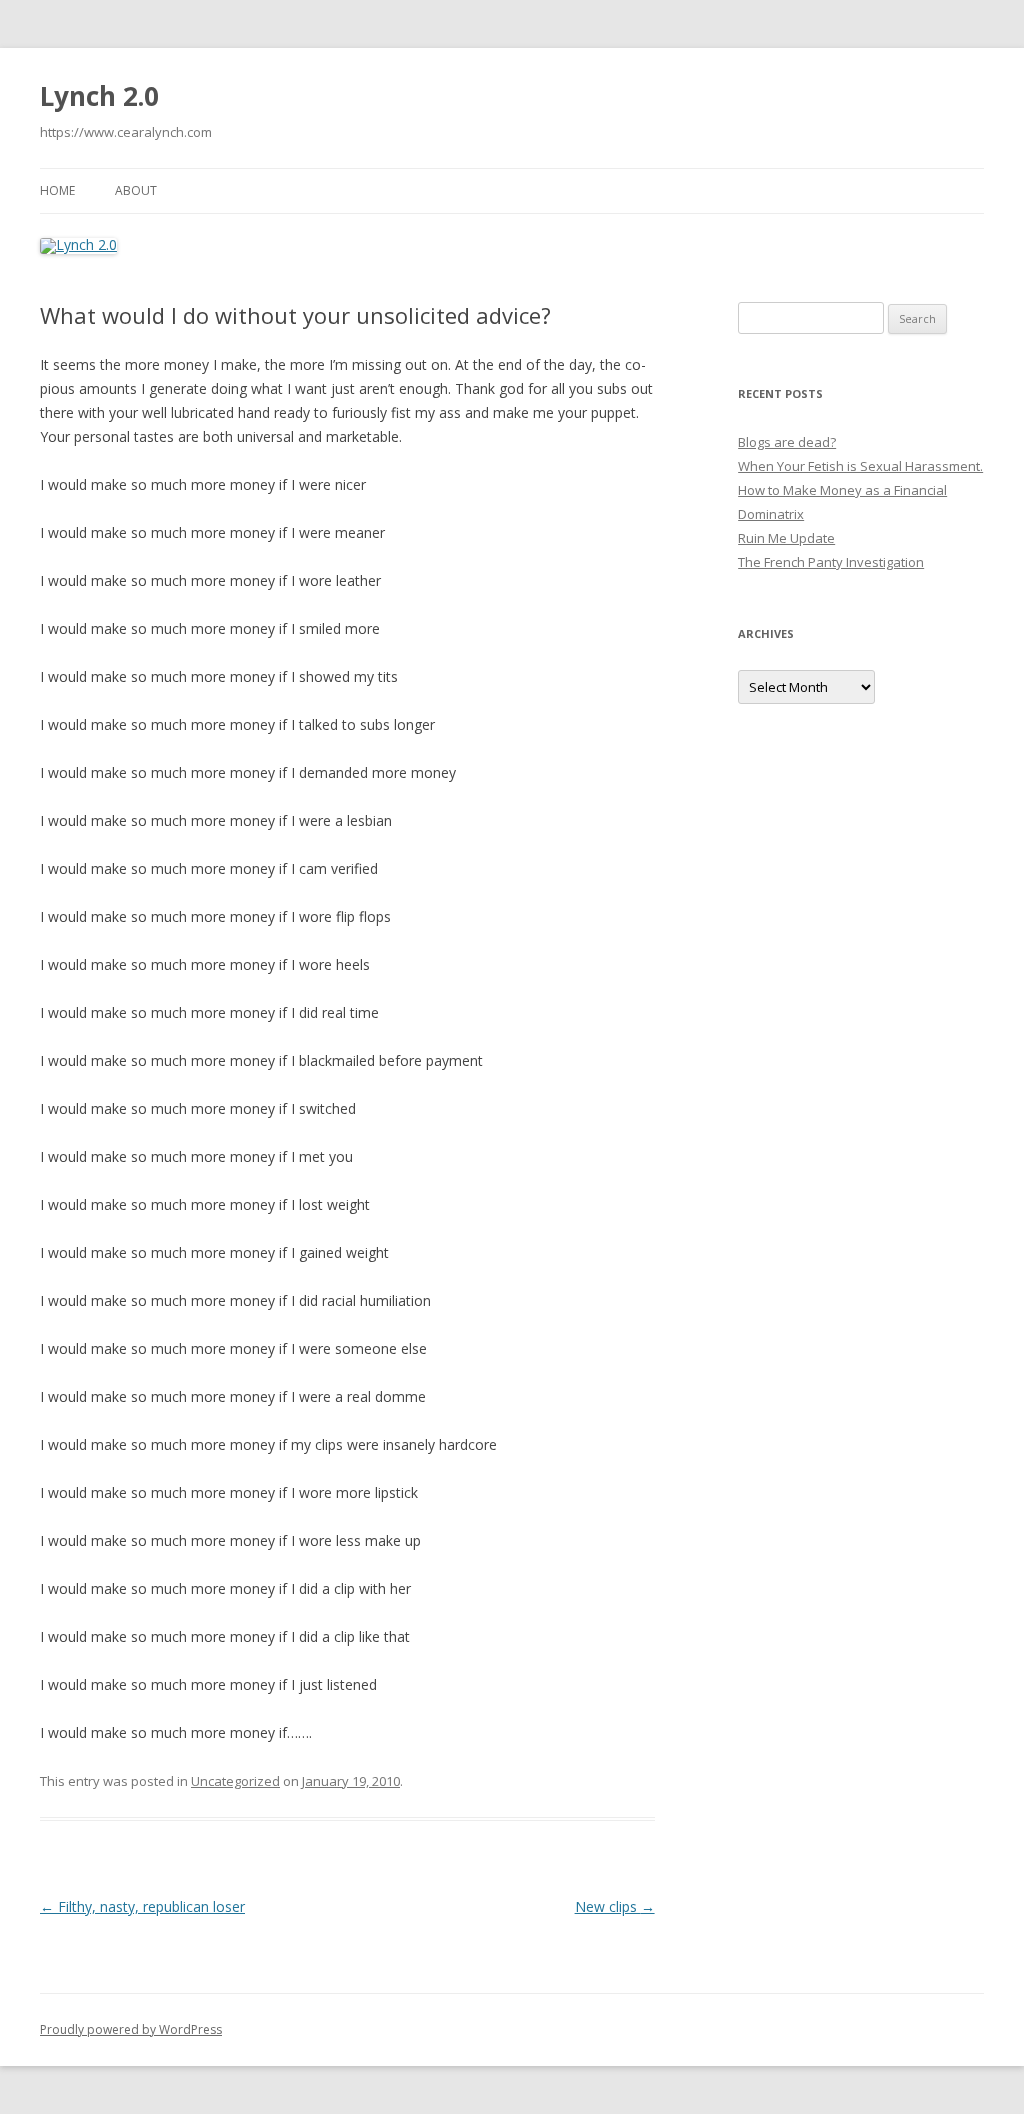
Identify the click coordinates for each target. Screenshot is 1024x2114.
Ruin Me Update (786, 538)
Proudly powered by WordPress (131, 2029)
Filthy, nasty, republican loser (142, 1906)
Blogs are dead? (787, 442)
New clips (615, 1906)
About (136, 190)
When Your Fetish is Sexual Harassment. (860, 466)
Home (57, 190)
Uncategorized (235, 1781)
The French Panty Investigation (831, 562)
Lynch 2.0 (99, 96)
